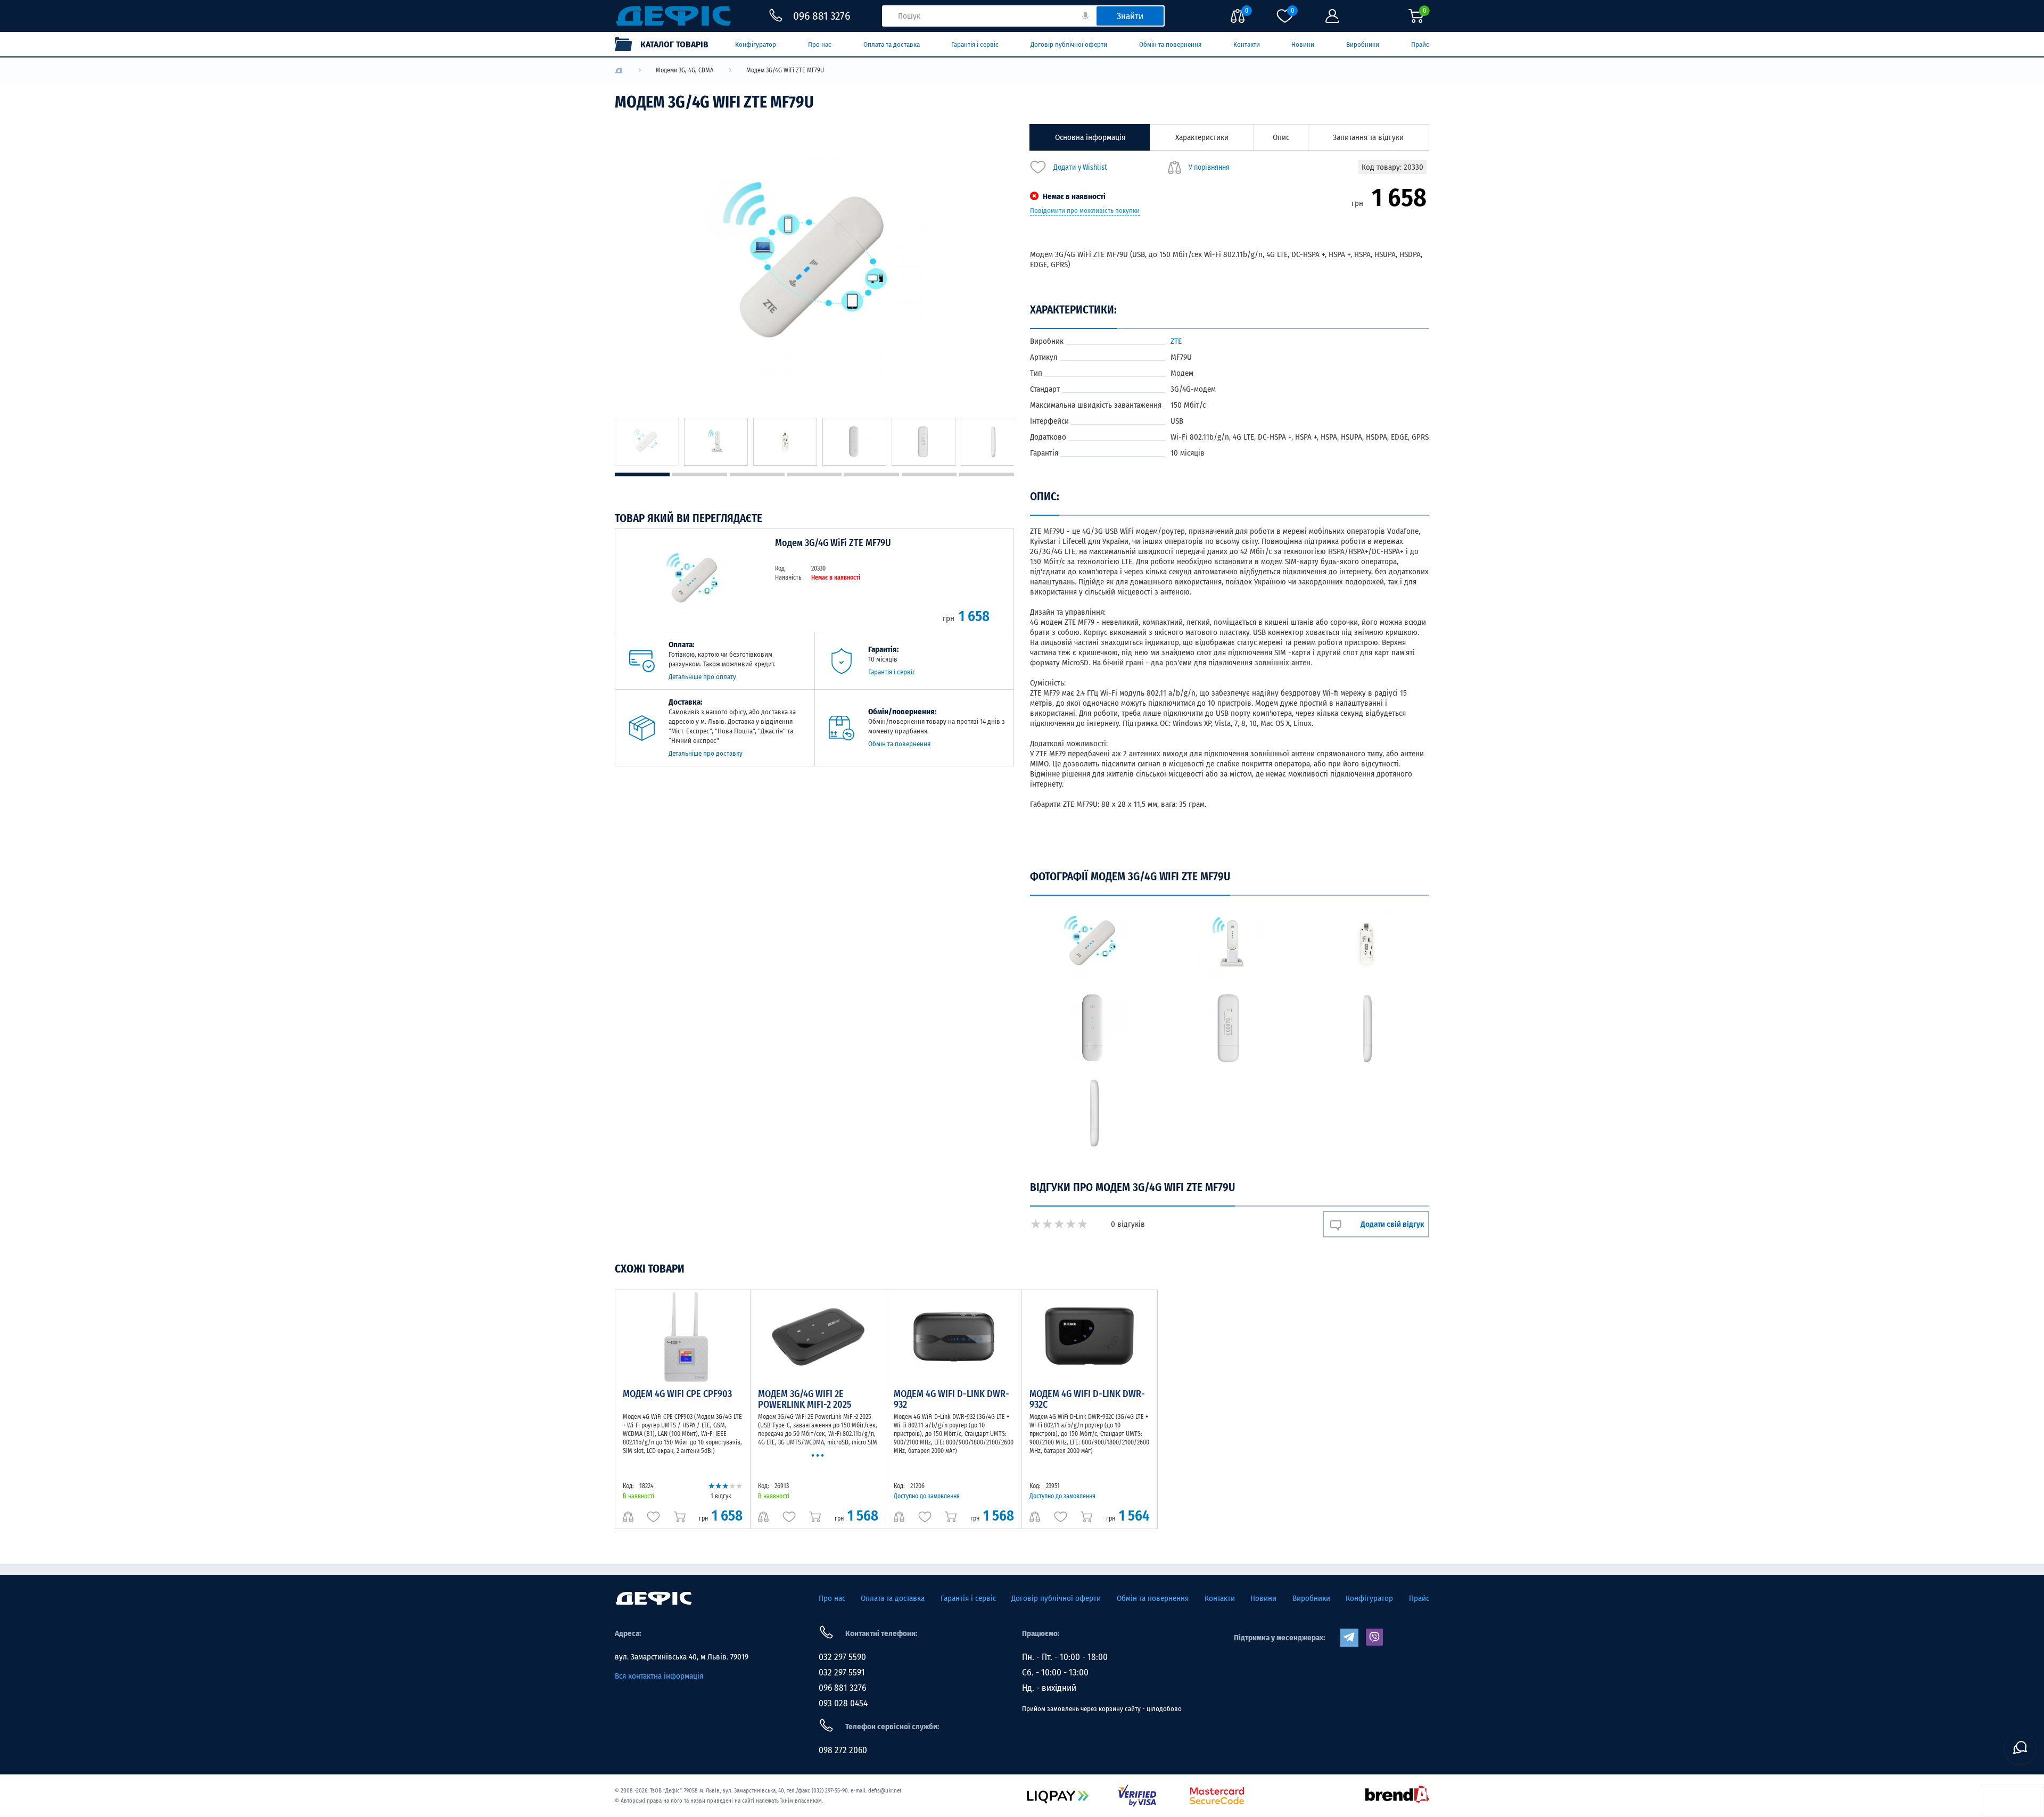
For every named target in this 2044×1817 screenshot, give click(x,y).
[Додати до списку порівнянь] (628, 1517)
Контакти (1247, 44)
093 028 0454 (843, 1703)
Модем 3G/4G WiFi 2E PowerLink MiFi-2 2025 (805, 1399)
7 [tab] (987, 474)
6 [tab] (929, 474)
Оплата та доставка (892, 44)
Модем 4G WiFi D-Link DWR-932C (1087, 1399)
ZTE (1176, 341)
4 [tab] (815, 474)
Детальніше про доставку (706, 753)
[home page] (654, 1598)
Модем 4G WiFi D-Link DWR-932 (951, 1399)
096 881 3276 (842, 1688)
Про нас (820, 44)
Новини (1303, 44)
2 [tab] (700, 474)
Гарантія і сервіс (975, 44)
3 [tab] (757, 474)
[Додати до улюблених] (653, 1517)
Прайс (1420, 44)
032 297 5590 (842, 1657)
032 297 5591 (842, 1673)
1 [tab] (642, 474)
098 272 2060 (843, 1750)
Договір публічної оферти (1069, 44)
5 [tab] (872, 474)
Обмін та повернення (1170, 44)
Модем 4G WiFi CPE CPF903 (677, 1394)
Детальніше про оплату (702, 677)
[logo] (619, 71)
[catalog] (667, 44)
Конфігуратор (756, 44)
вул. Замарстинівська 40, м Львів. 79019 (682, 1657)
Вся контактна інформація (659, 1676)
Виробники (1363, 44)
